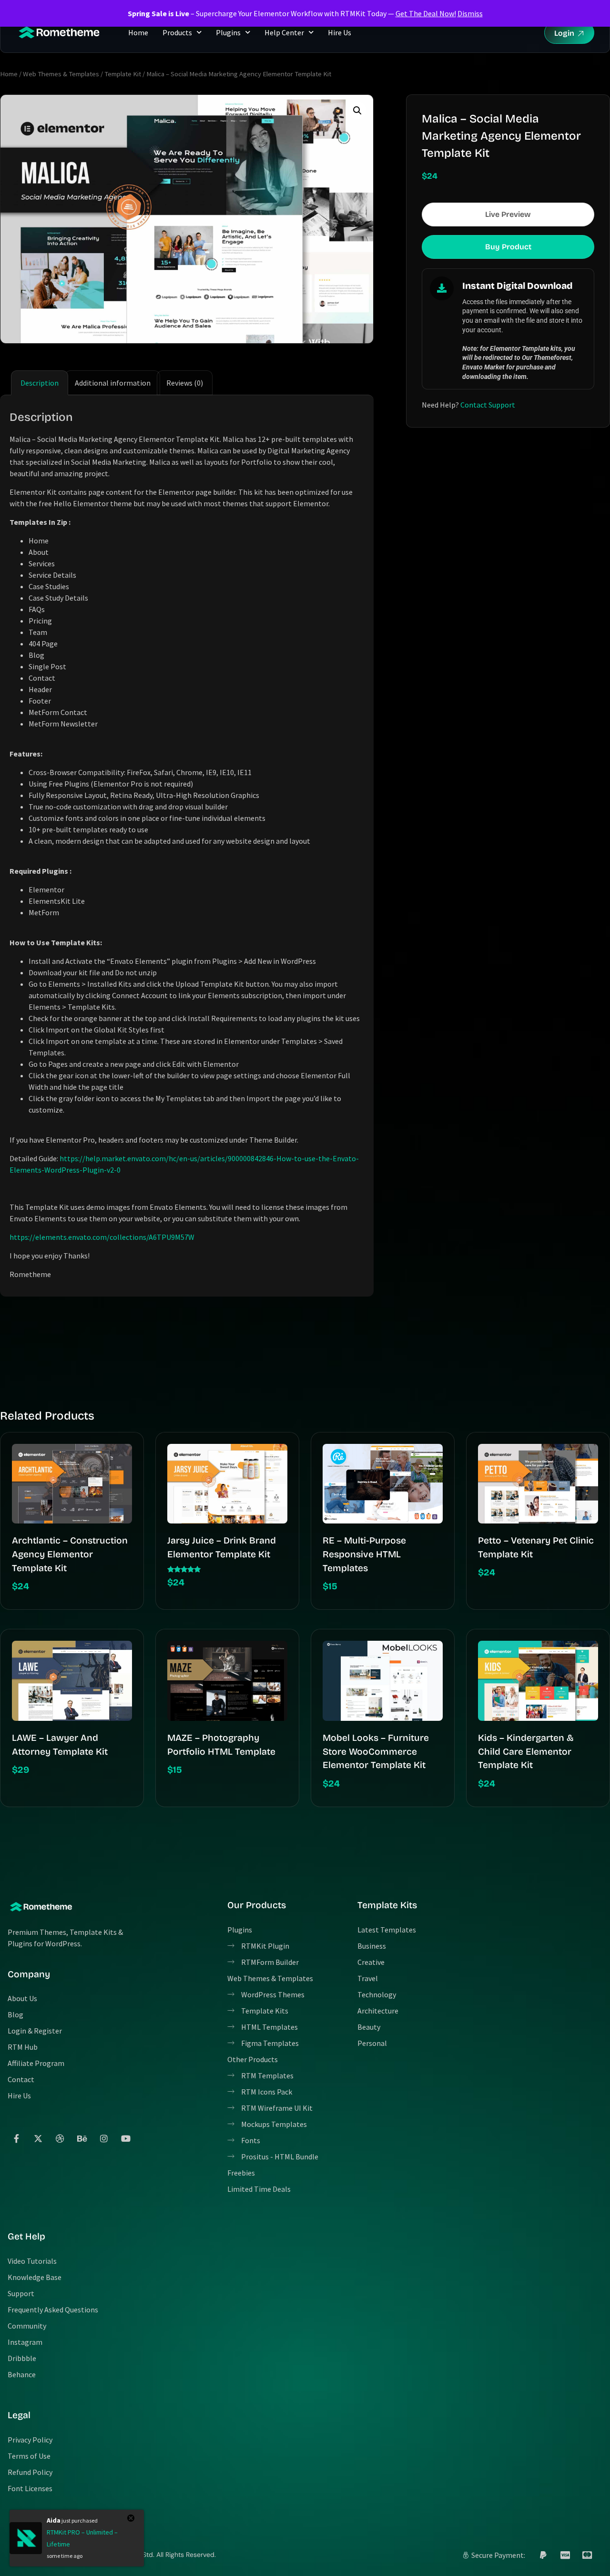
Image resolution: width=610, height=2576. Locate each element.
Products (177, 32)
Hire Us (340, 32)
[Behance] (82, 2138)
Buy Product (508, 247)
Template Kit (123, 74)
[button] (357, 111)
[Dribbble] (60, 2138)
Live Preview (508, 214)
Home (138, 32)
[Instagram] (104, 2138)
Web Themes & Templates (61, 74)
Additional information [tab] (113, 383)
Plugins (228, 32)
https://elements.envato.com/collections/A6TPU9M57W (102, 1237)
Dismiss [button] (470, 13)
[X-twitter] (38, 2138)
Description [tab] (40, 383)
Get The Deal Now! (426, 13)
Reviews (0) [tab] (185, 383)
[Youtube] (126, 2138)
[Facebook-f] (16, 2138)
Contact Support (488, 405)
